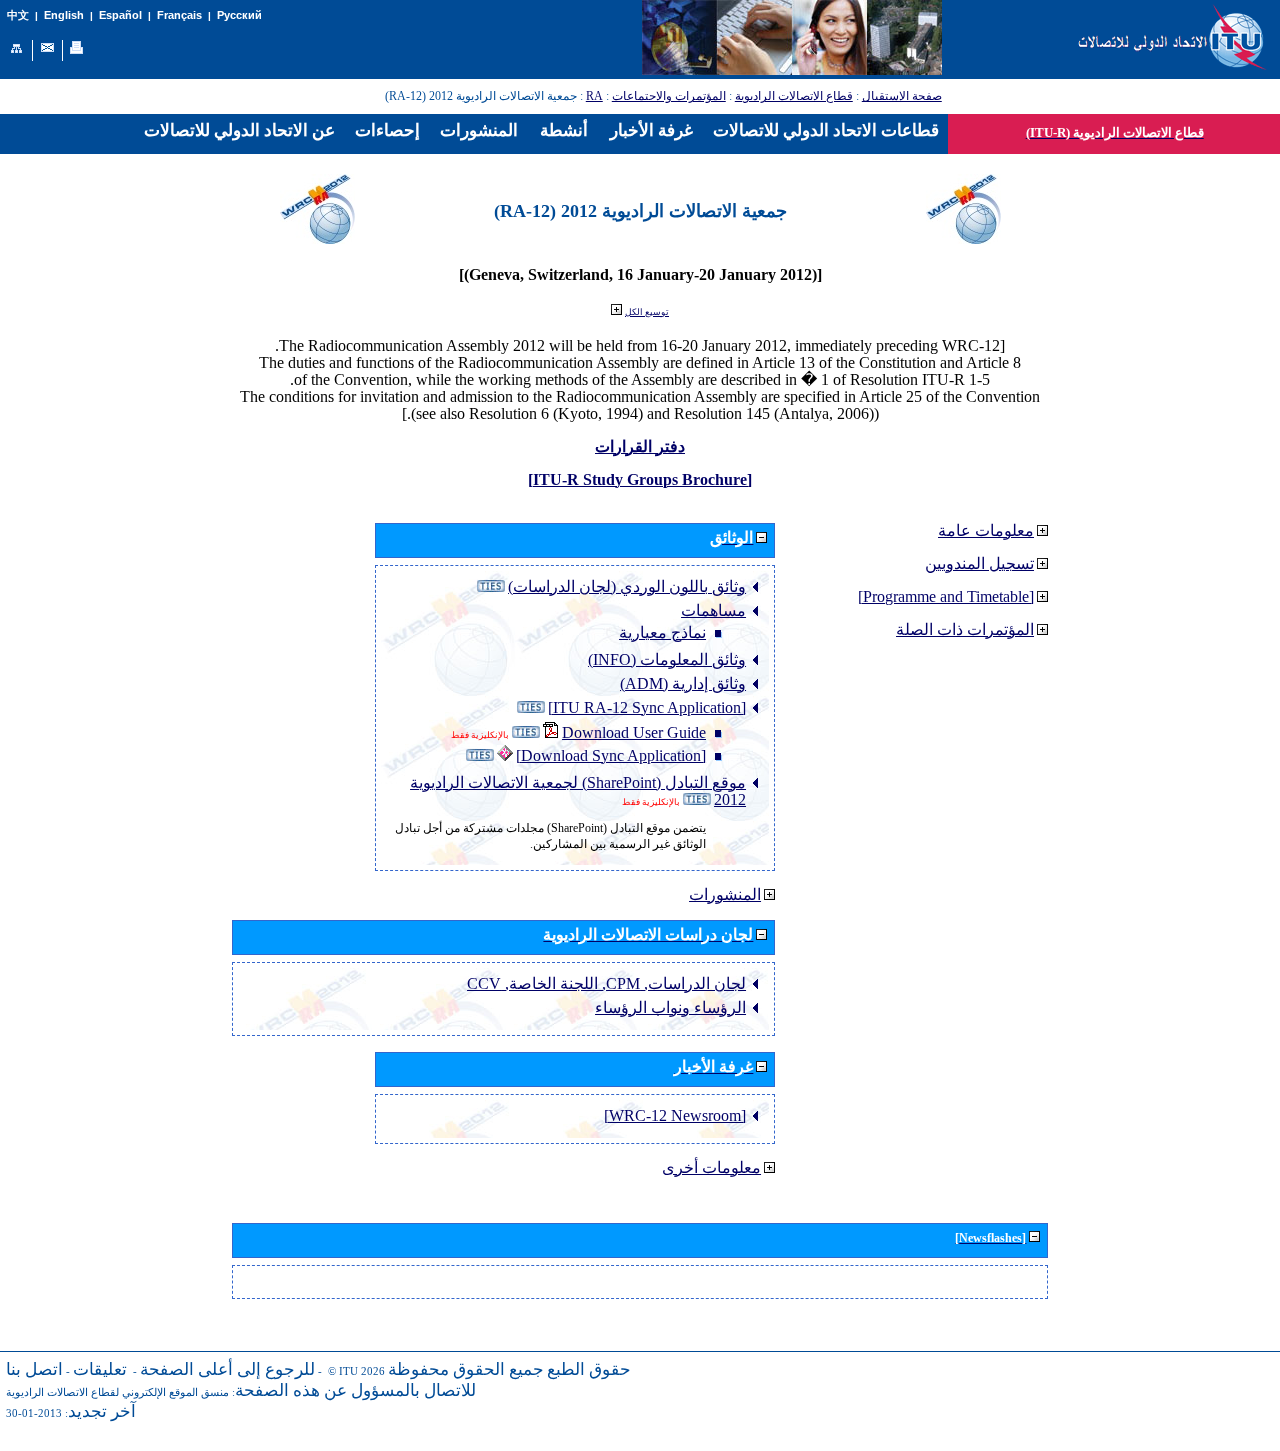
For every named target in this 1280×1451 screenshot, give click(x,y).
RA (594, 96)
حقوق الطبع (589, 1369)
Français (179, 15)
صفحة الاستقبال (902, 96)
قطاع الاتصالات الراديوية (794, 96)
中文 (18, 15)
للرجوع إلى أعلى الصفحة (227, 1369)
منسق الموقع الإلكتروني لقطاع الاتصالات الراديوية (117, 1392)
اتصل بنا (34, 1369)
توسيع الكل (647, 312)
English (64, 15)
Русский (239, 15)
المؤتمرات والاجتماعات (669, 96)
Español (120, 15)
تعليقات (100, 1369)
